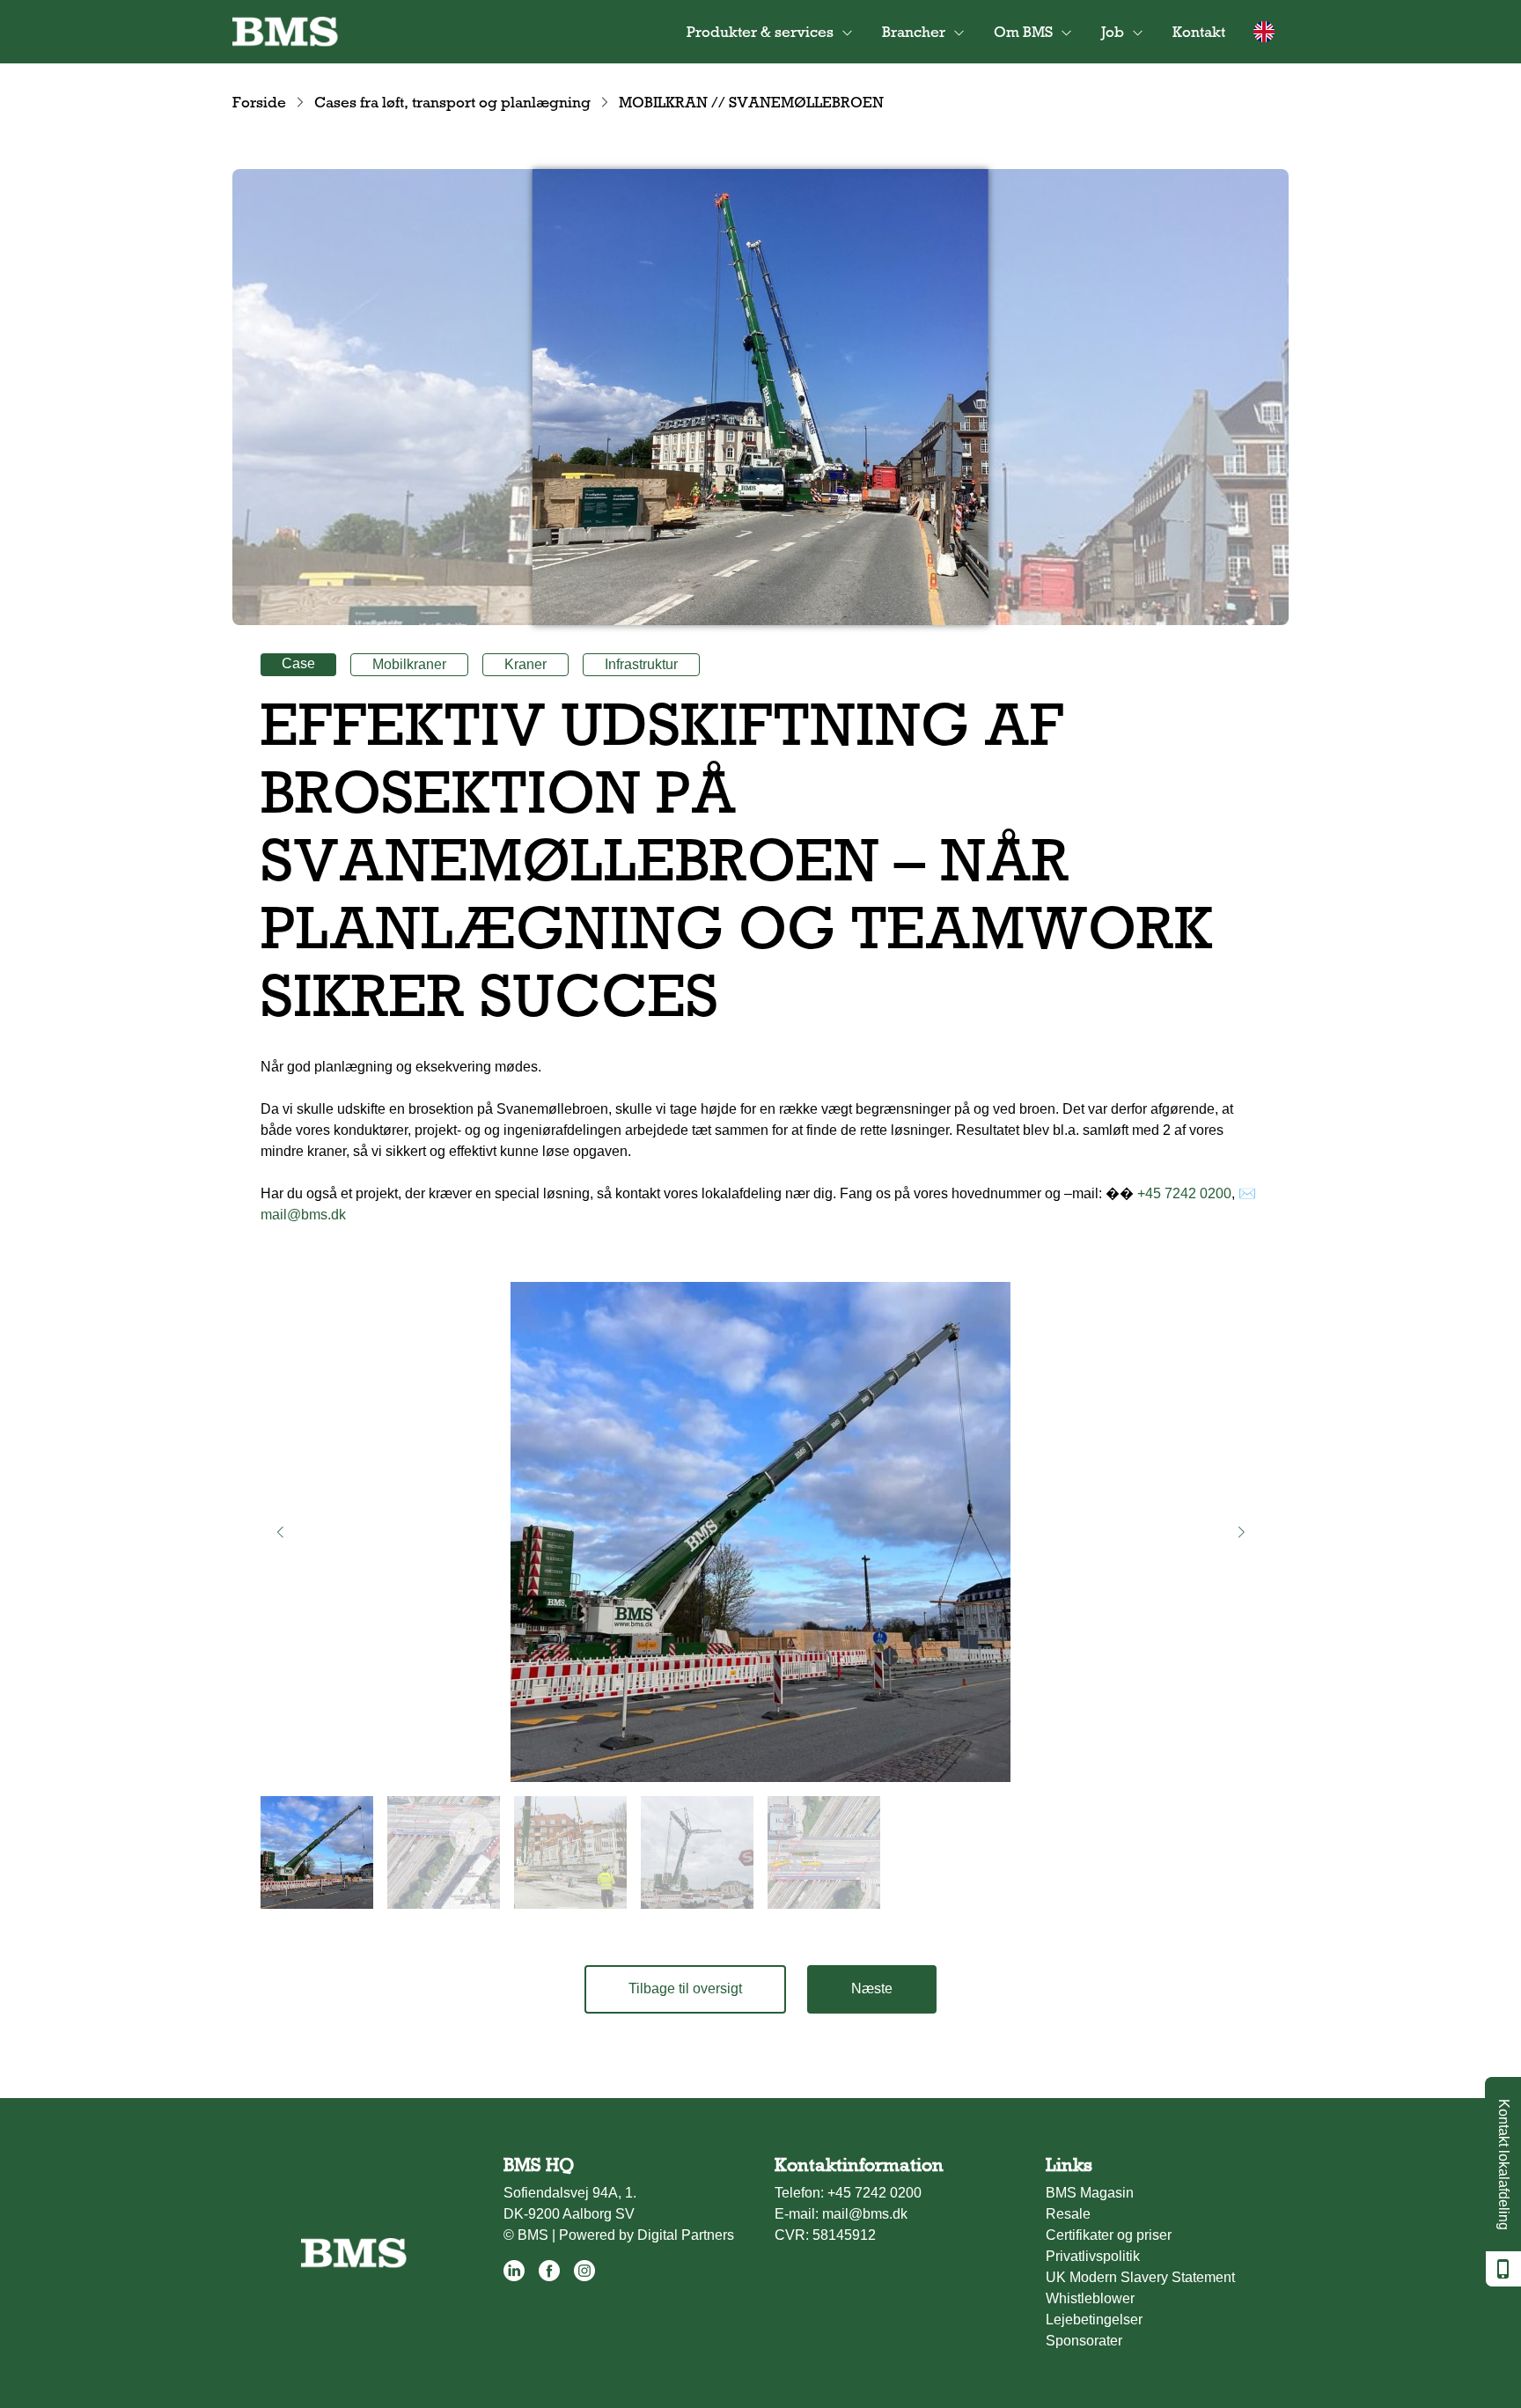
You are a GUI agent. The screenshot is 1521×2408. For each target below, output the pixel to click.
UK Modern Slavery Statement (1140, 2277)
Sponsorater (1084, 2341)
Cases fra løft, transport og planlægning (452, 102)
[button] (280, 1532)
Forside (259, 102)
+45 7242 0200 (1184, 1193)
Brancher (914, 32)
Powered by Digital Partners (647, 2235)
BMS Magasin (1090, 2193)
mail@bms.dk (303, 1215)
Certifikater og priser (1109, 2235)
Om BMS (1023, 32)
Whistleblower (1090, 2298)
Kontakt (1199, 32)
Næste (872, 1988)
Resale (1068, 2214)
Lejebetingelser (1094, 2320)
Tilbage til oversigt (685, 1988)
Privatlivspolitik (1093, 2256)
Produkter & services (760, 32)
